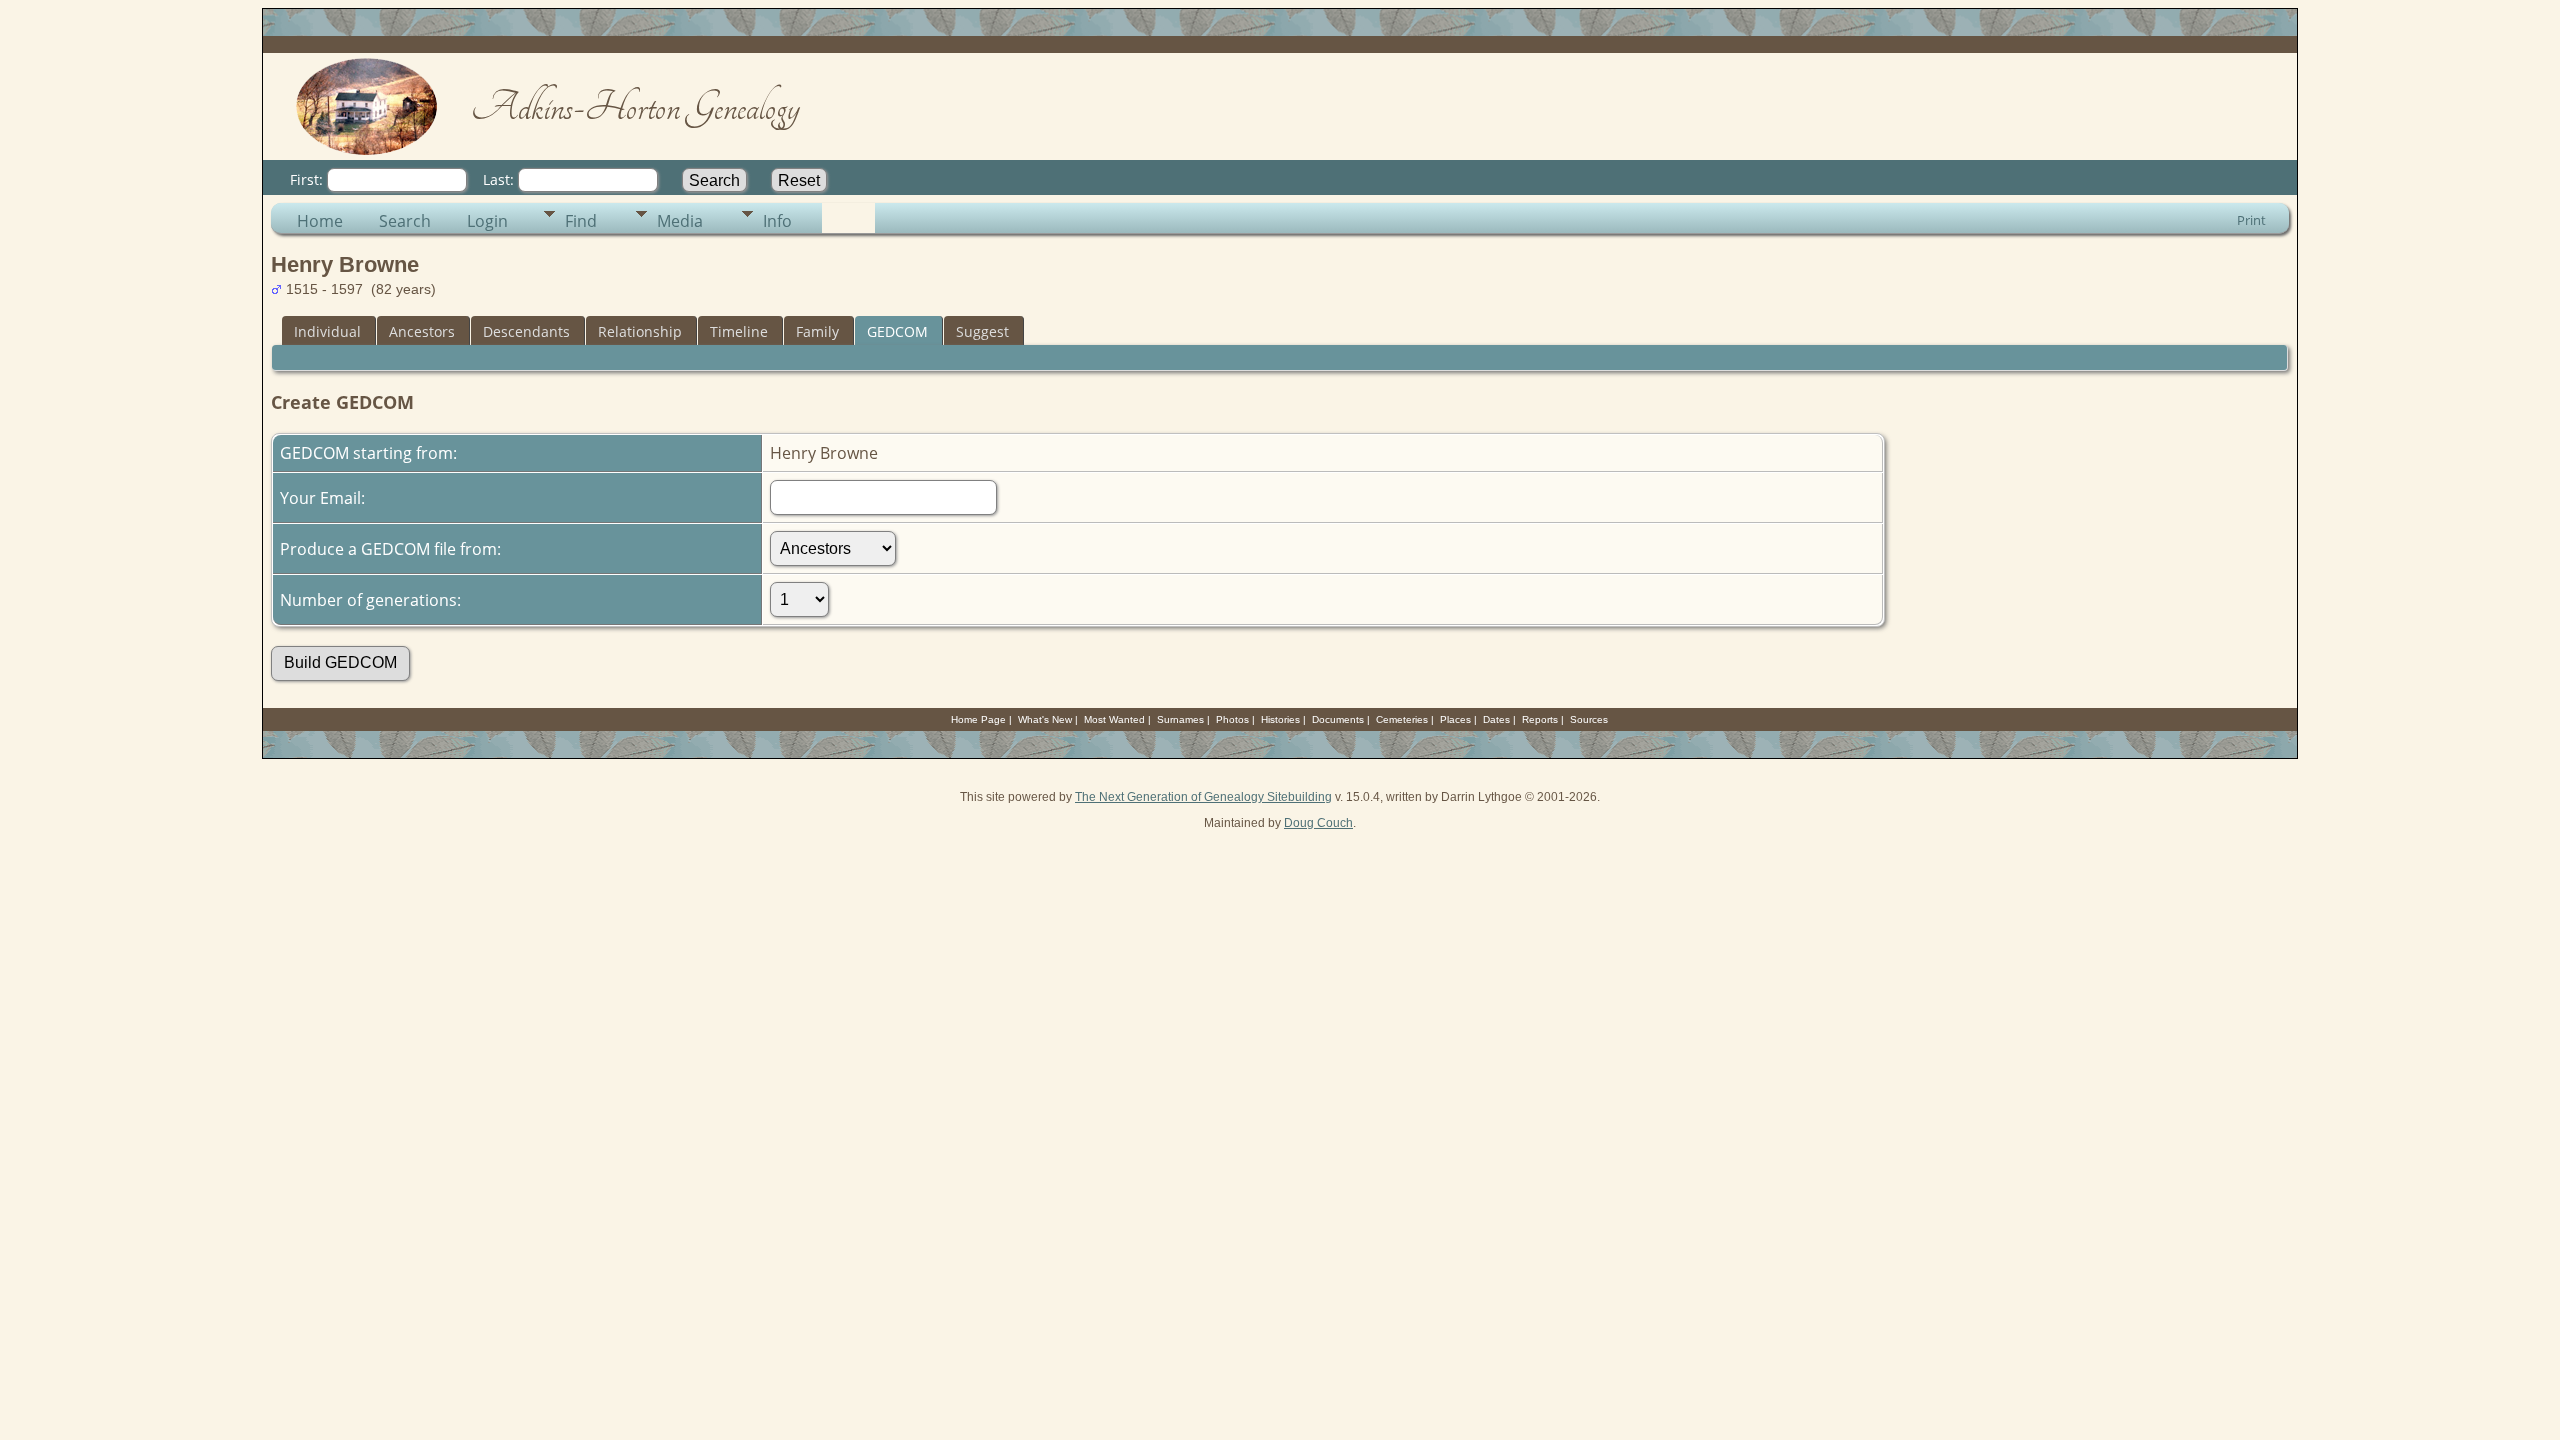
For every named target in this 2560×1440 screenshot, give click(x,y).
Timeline (739, 331)
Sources (1589, 719)
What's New (1045, 719)
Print (2251, 220)
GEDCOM (897, 331)
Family (817, 331)
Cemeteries (1402, 719)
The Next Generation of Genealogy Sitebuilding (1203, 797)
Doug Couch (1318, 823)
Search (405, 221)
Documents (1338, 719)
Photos (1232, 719)
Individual (327, 331)
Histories (1280, 719)
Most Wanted (1114, 719)
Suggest (982, 331)
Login (487, 221)
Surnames (1180, 719)
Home (320, 221)
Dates (1496, 719)
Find (581, 221)
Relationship (640, 331)
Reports (1540, 719)
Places (1455, 719)
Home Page (978, 719)
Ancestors (422, 331)
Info (777, 221)
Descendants (526, 331)
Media (680, 221)
